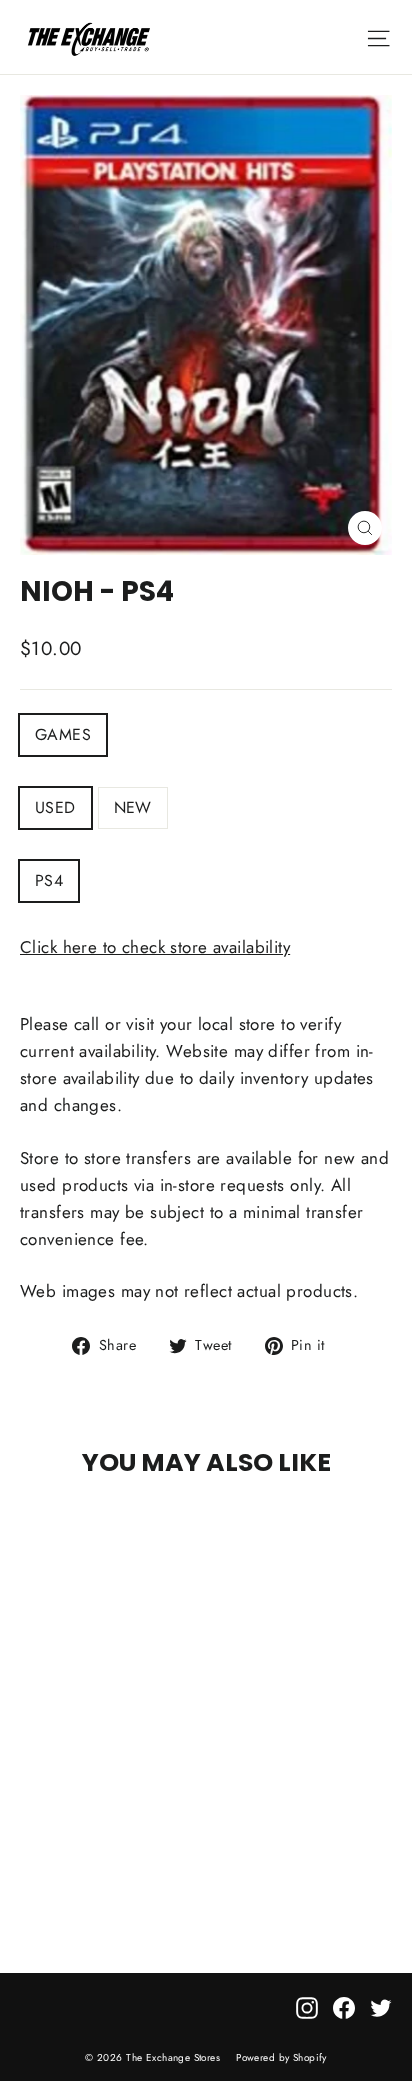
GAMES (63, 734)
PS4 (49, 880)
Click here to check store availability (155, 947)
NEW (133, 807)
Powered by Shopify (281, 2057)
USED (55, 807)
